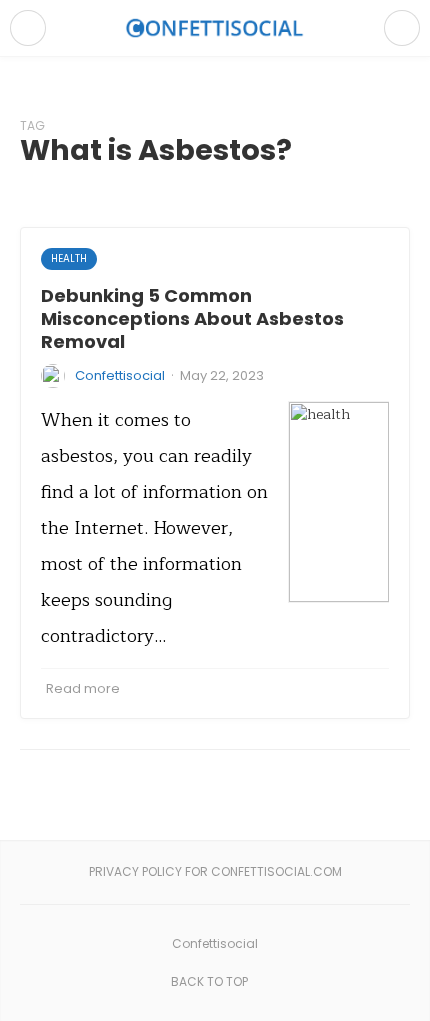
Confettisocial (120, 375)
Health (69, 258)
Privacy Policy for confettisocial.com (215, 871)
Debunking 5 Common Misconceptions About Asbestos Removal (192, 319)
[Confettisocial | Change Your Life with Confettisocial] (215, 27)
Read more (83, 688)
